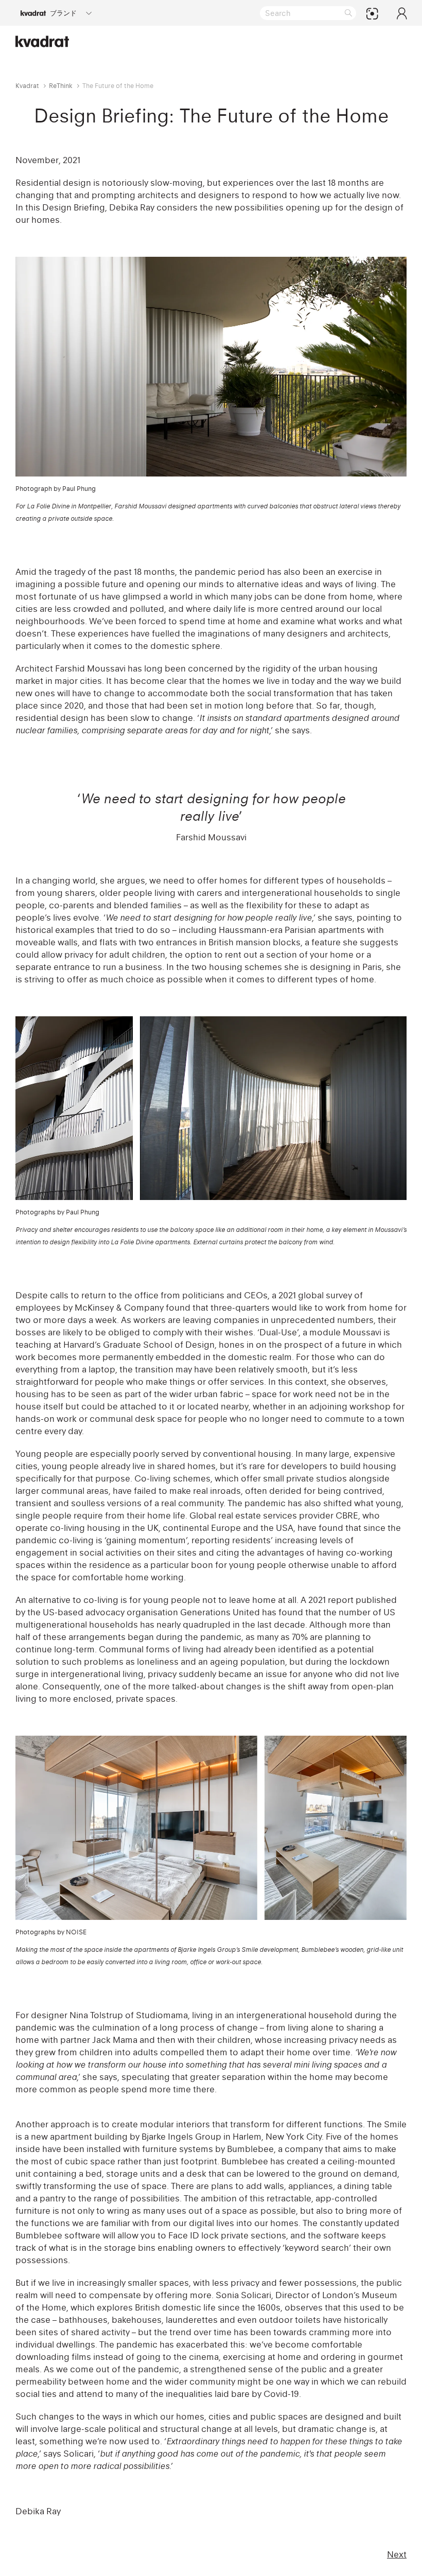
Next (397, 2554)
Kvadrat (27, 86)
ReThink (61, 86)
